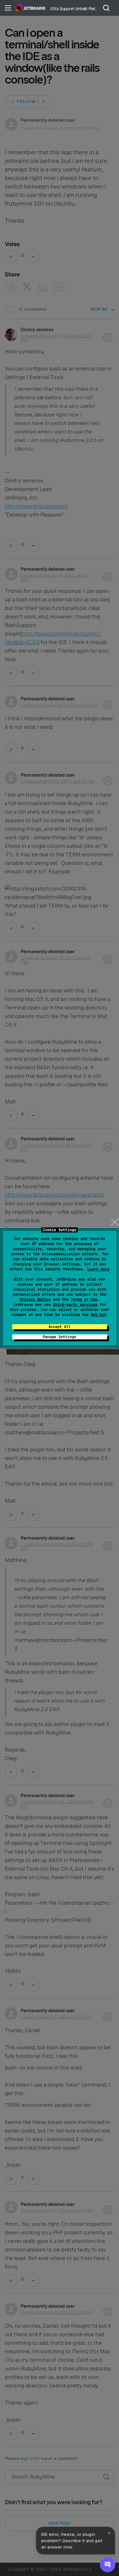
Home (31, 8)
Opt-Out (99, 1315)
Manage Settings (60, 1337)
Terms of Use (84, 1300)
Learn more (98, 1269)
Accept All (60, 1327)
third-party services (75, 1305)
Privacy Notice (35, 1300)
